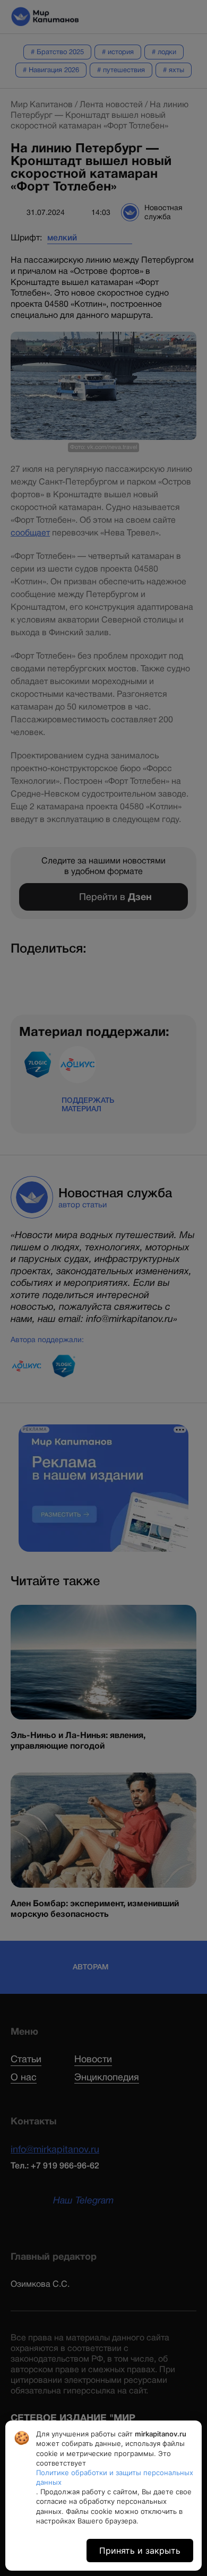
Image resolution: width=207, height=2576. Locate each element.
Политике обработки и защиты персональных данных (115, 2477)
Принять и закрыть (140, 2551)
